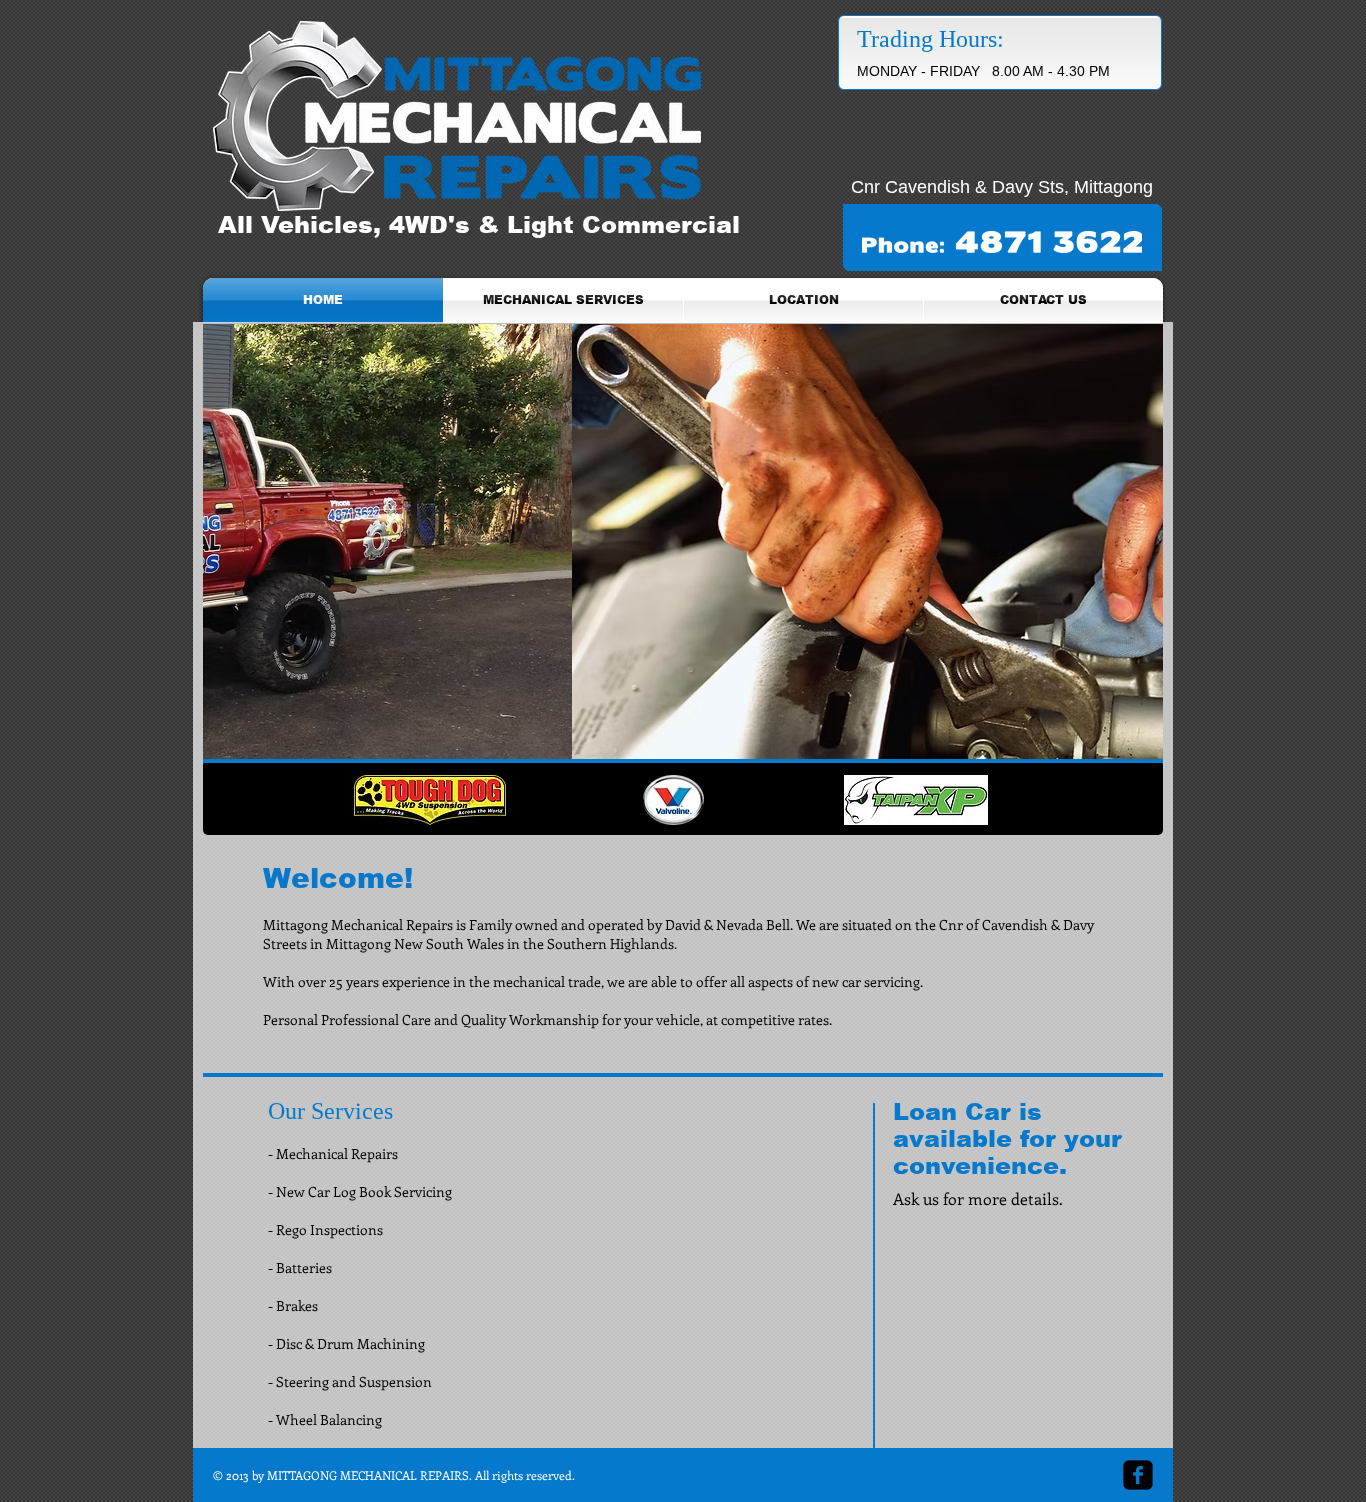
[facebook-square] (1138, 1475)
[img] (673, 800)
